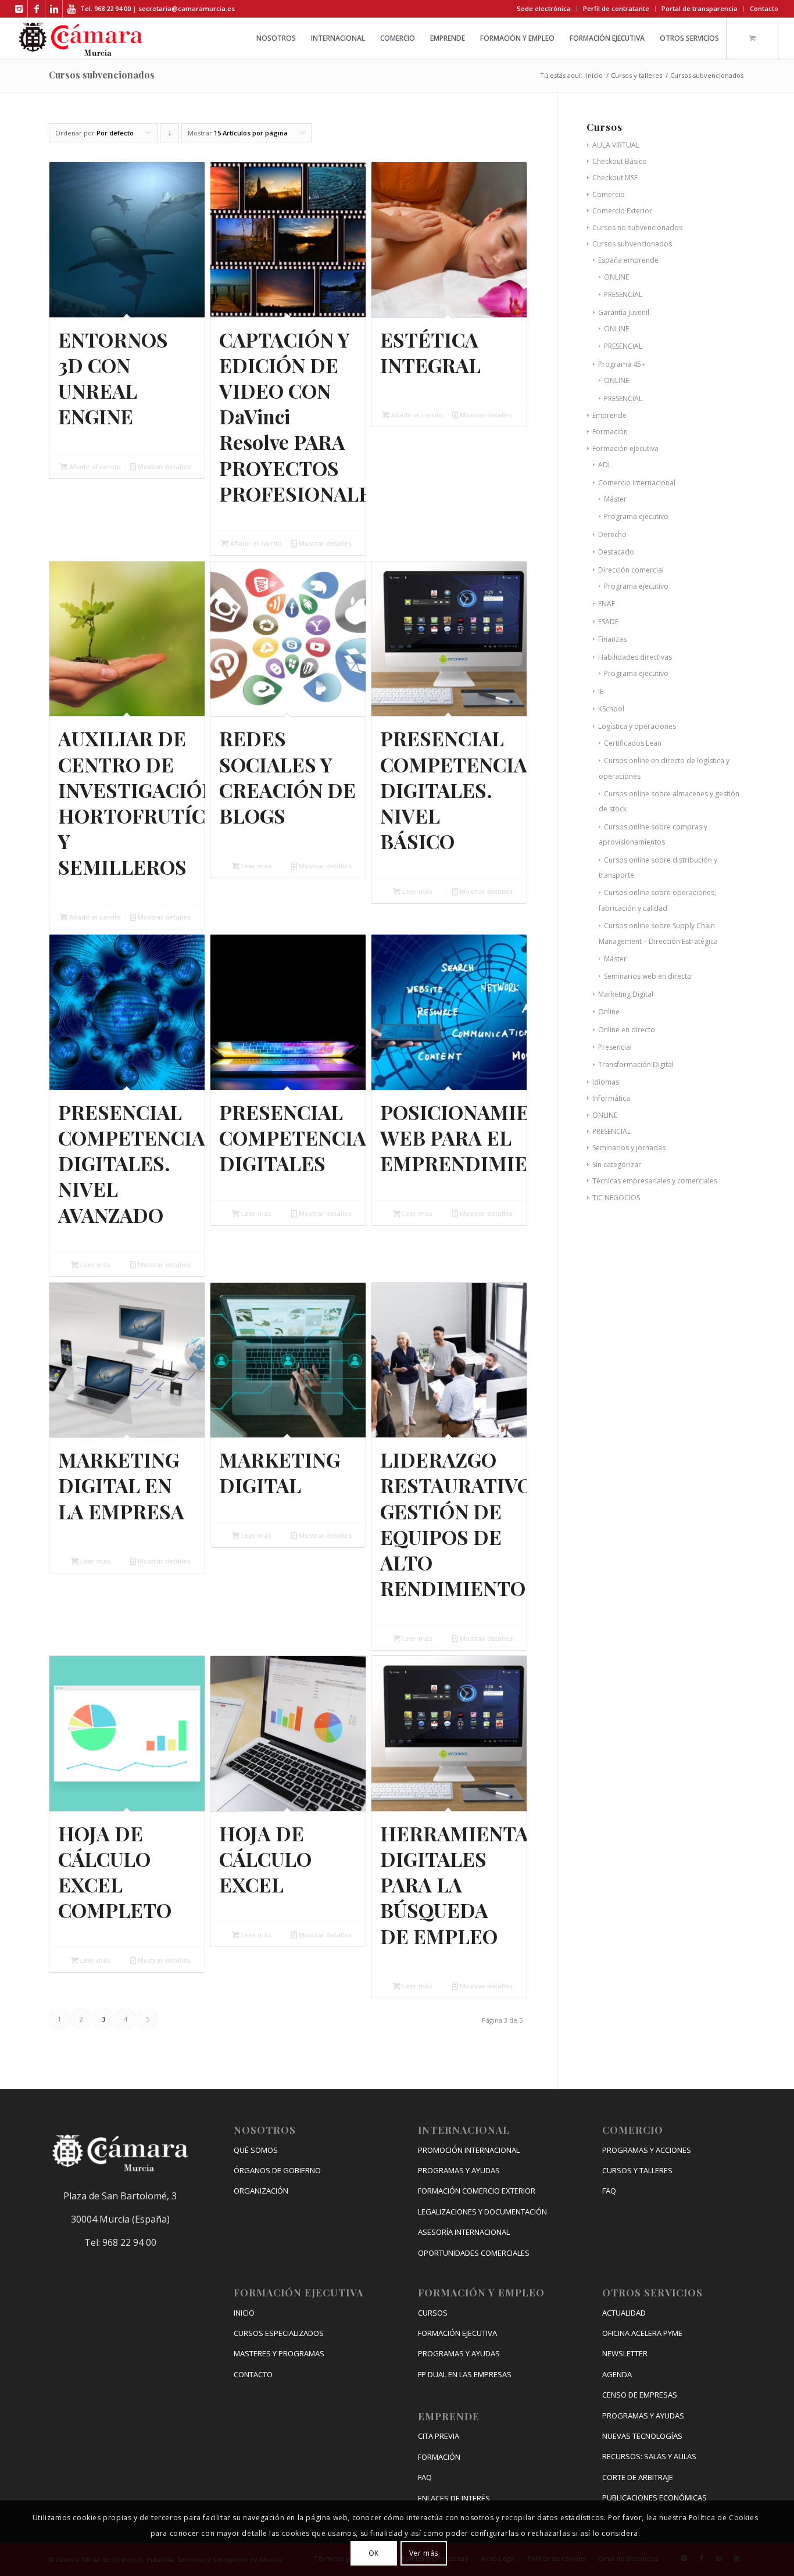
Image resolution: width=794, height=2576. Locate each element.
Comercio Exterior (622, 211)
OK (374, 2553)
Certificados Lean (633, 743)
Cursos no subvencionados (637, 228)
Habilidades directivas (635, 657)
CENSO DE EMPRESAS (640, 2395)
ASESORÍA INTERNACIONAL (464, 2232)
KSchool (611, 709)
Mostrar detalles (163, 466)
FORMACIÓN (439, 2457)
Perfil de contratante (616, 8)
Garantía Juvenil (624, 312)
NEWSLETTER (625, 2353)
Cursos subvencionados (632, 244)
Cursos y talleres (636, 75)
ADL (605, 465)
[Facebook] (36, 9)
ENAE (607, 604)
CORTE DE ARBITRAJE (638, 2477)
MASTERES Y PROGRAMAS (279, 2353)
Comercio (609, 194)
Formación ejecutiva (625, 448)
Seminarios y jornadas (629, 1148)
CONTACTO (253, 2374)
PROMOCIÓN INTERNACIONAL (469, 2150)
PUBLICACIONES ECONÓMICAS (654, 2498)
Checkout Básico (620, 161)
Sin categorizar (617, 1164)
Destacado (616, 552)
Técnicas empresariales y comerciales (655, 1181)
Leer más (255, 866)
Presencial (615, 1047)
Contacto (764, 8)
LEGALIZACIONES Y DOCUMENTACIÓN (482, 2212)
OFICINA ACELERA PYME (642, 2333)
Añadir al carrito (94, 466)
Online (609, 1012)
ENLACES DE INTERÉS (454, 2498)
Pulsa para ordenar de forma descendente (170, 135)
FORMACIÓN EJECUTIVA (457, 2333)
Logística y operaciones (637, 726)
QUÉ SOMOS (256, 2150)
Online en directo (627, 1030)
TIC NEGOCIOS (616, 1198)
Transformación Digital (636, 1065)
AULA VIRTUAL (616, 145)
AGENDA (617, 2374)
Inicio (594, 75)
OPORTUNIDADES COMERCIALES (474, 2253)
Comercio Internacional (637, 483)
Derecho (612, 534)
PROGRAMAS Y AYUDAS (459, 2170)
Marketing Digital (626, 994)
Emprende (609, 415)
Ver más (424, 2553)
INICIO (244, 2313)
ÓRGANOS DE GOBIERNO (277, 2170)
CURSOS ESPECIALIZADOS (279, 2333)
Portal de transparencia (700, 8)
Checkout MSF (615, 178)
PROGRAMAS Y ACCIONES (647, 2150)
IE (601, 691)
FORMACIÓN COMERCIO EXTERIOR (477, 2191)
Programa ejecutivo (636, 516)
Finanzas (612, 639)
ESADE (608, 622)
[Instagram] (19, 9)
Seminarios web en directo (648, 976)
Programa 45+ (622, 364)
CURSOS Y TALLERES (637, 2170)
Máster (615, 499)
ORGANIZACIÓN (261, 2191)
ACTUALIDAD (624, 2313)
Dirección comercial (631, 570)
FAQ (425, 2477)
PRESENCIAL (623, 294)
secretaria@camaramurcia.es (187, 8)
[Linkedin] (54, 9)
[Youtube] (71, 9)
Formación (610, 432)
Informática (611, 1098)
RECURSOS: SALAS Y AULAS (649, 2456)
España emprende (628, 260)
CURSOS (433, 2313)
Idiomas (606, 1082)
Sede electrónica (544, 8)
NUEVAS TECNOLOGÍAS (642, 2436)
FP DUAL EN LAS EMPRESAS (465, 2374)
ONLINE (616, 277)
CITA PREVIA (439, 2436)
